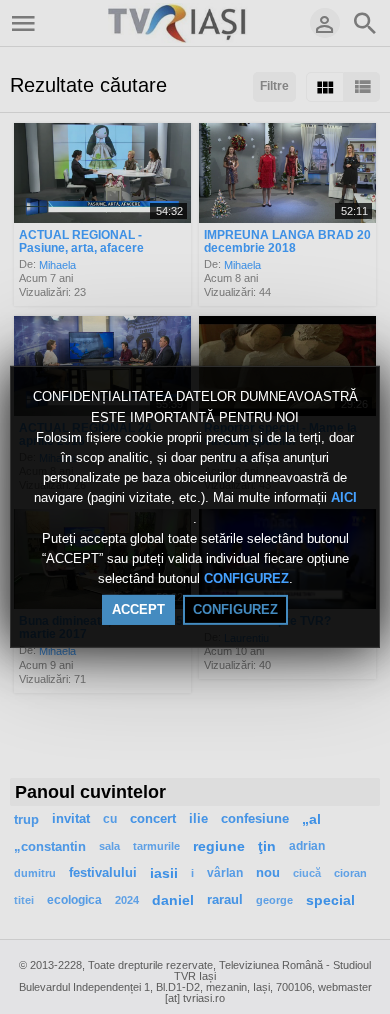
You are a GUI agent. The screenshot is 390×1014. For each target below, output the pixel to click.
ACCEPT (138, 609)
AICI (344, 498)
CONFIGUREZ (246, 578)
